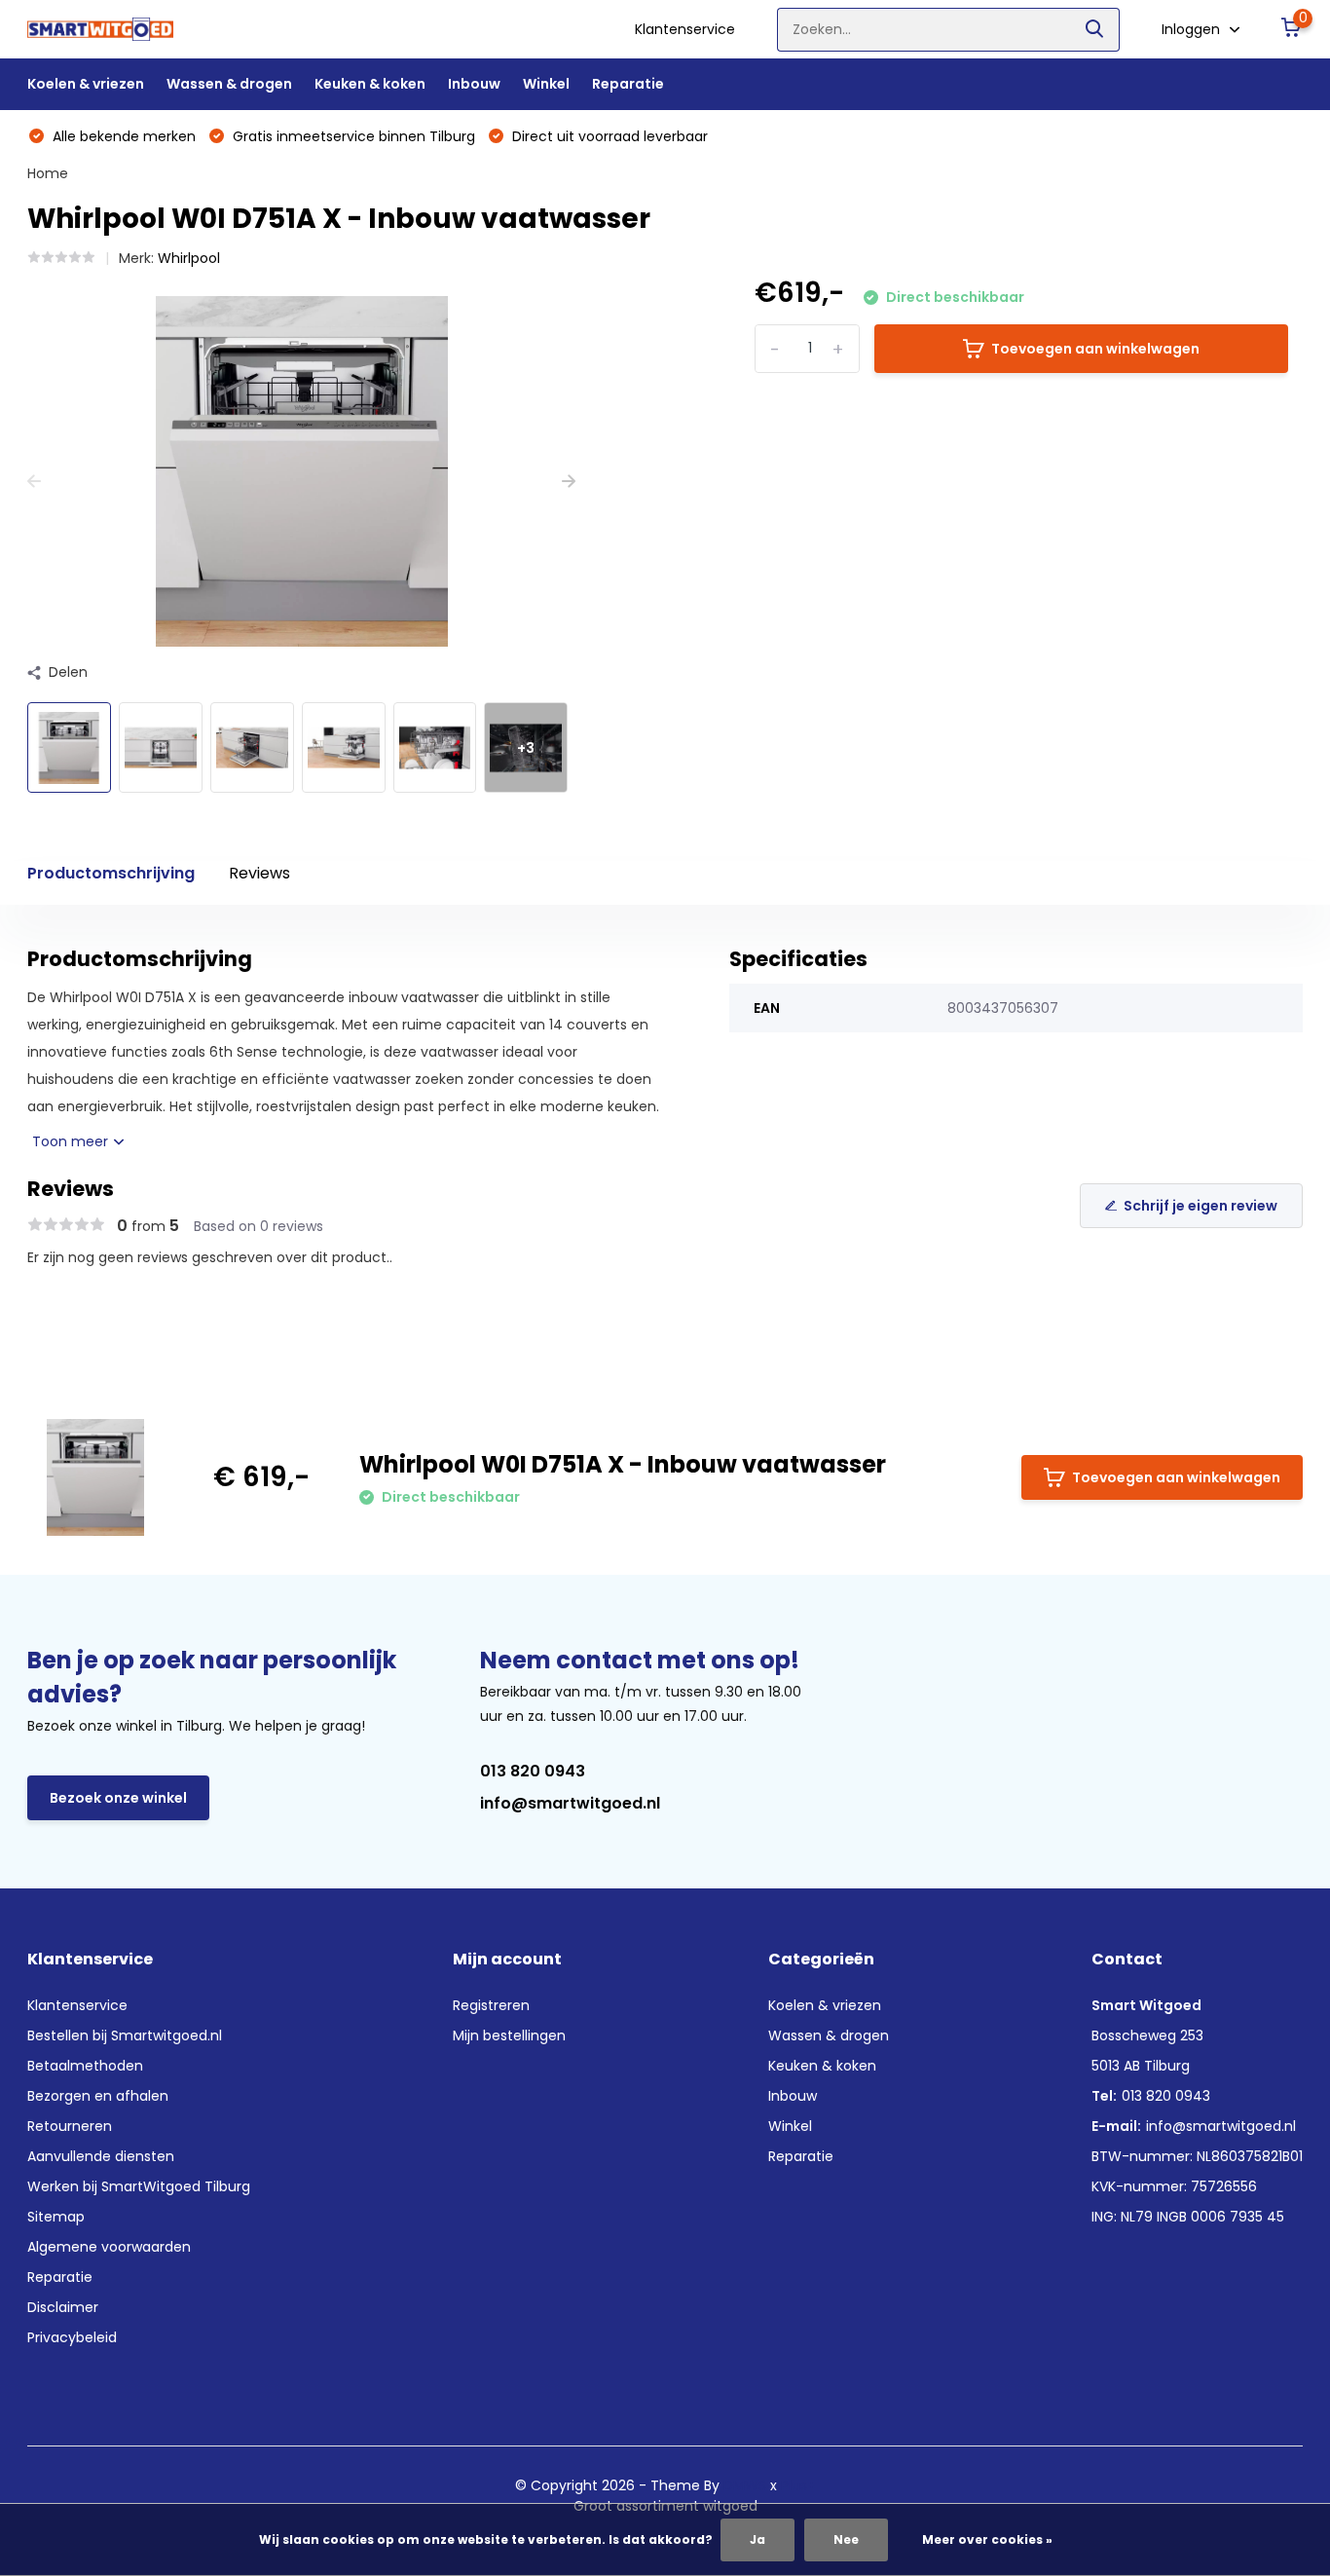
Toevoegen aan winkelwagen (1095, 349)
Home (48, 173)
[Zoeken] (1095, 30)
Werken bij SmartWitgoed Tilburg (139, 2186)
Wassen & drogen (229, 84)
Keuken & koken (370, 84)
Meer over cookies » (987, 2539)
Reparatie (628, 84)
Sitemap (56, 2217)
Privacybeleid (72, 2337)
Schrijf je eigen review (1201, 1206)
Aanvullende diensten (101, 2156)
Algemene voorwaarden (109, 2247)
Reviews (259, 873)
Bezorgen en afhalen (98, 2096)
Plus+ (798, 2485)
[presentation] (34, 482)
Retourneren (70, 2126)
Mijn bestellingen (509, 2035)
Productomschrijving (111, 873)
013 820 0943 (533, 1771)
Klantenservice (685, 29)
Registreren (491, 2005)
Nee (846, 2539)
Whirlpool (189, 258)
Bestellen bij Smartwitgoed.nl (125, 2035)
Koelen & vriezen (86, 84)
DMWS (745, 2485)
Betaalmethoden (85, 2066)
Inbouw (474, 84)
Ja (757, 2539)
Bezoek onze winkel (118, 1798)
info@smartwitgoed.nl (570, 1803)
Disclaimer (63, 2307)
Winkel (546, 84)
